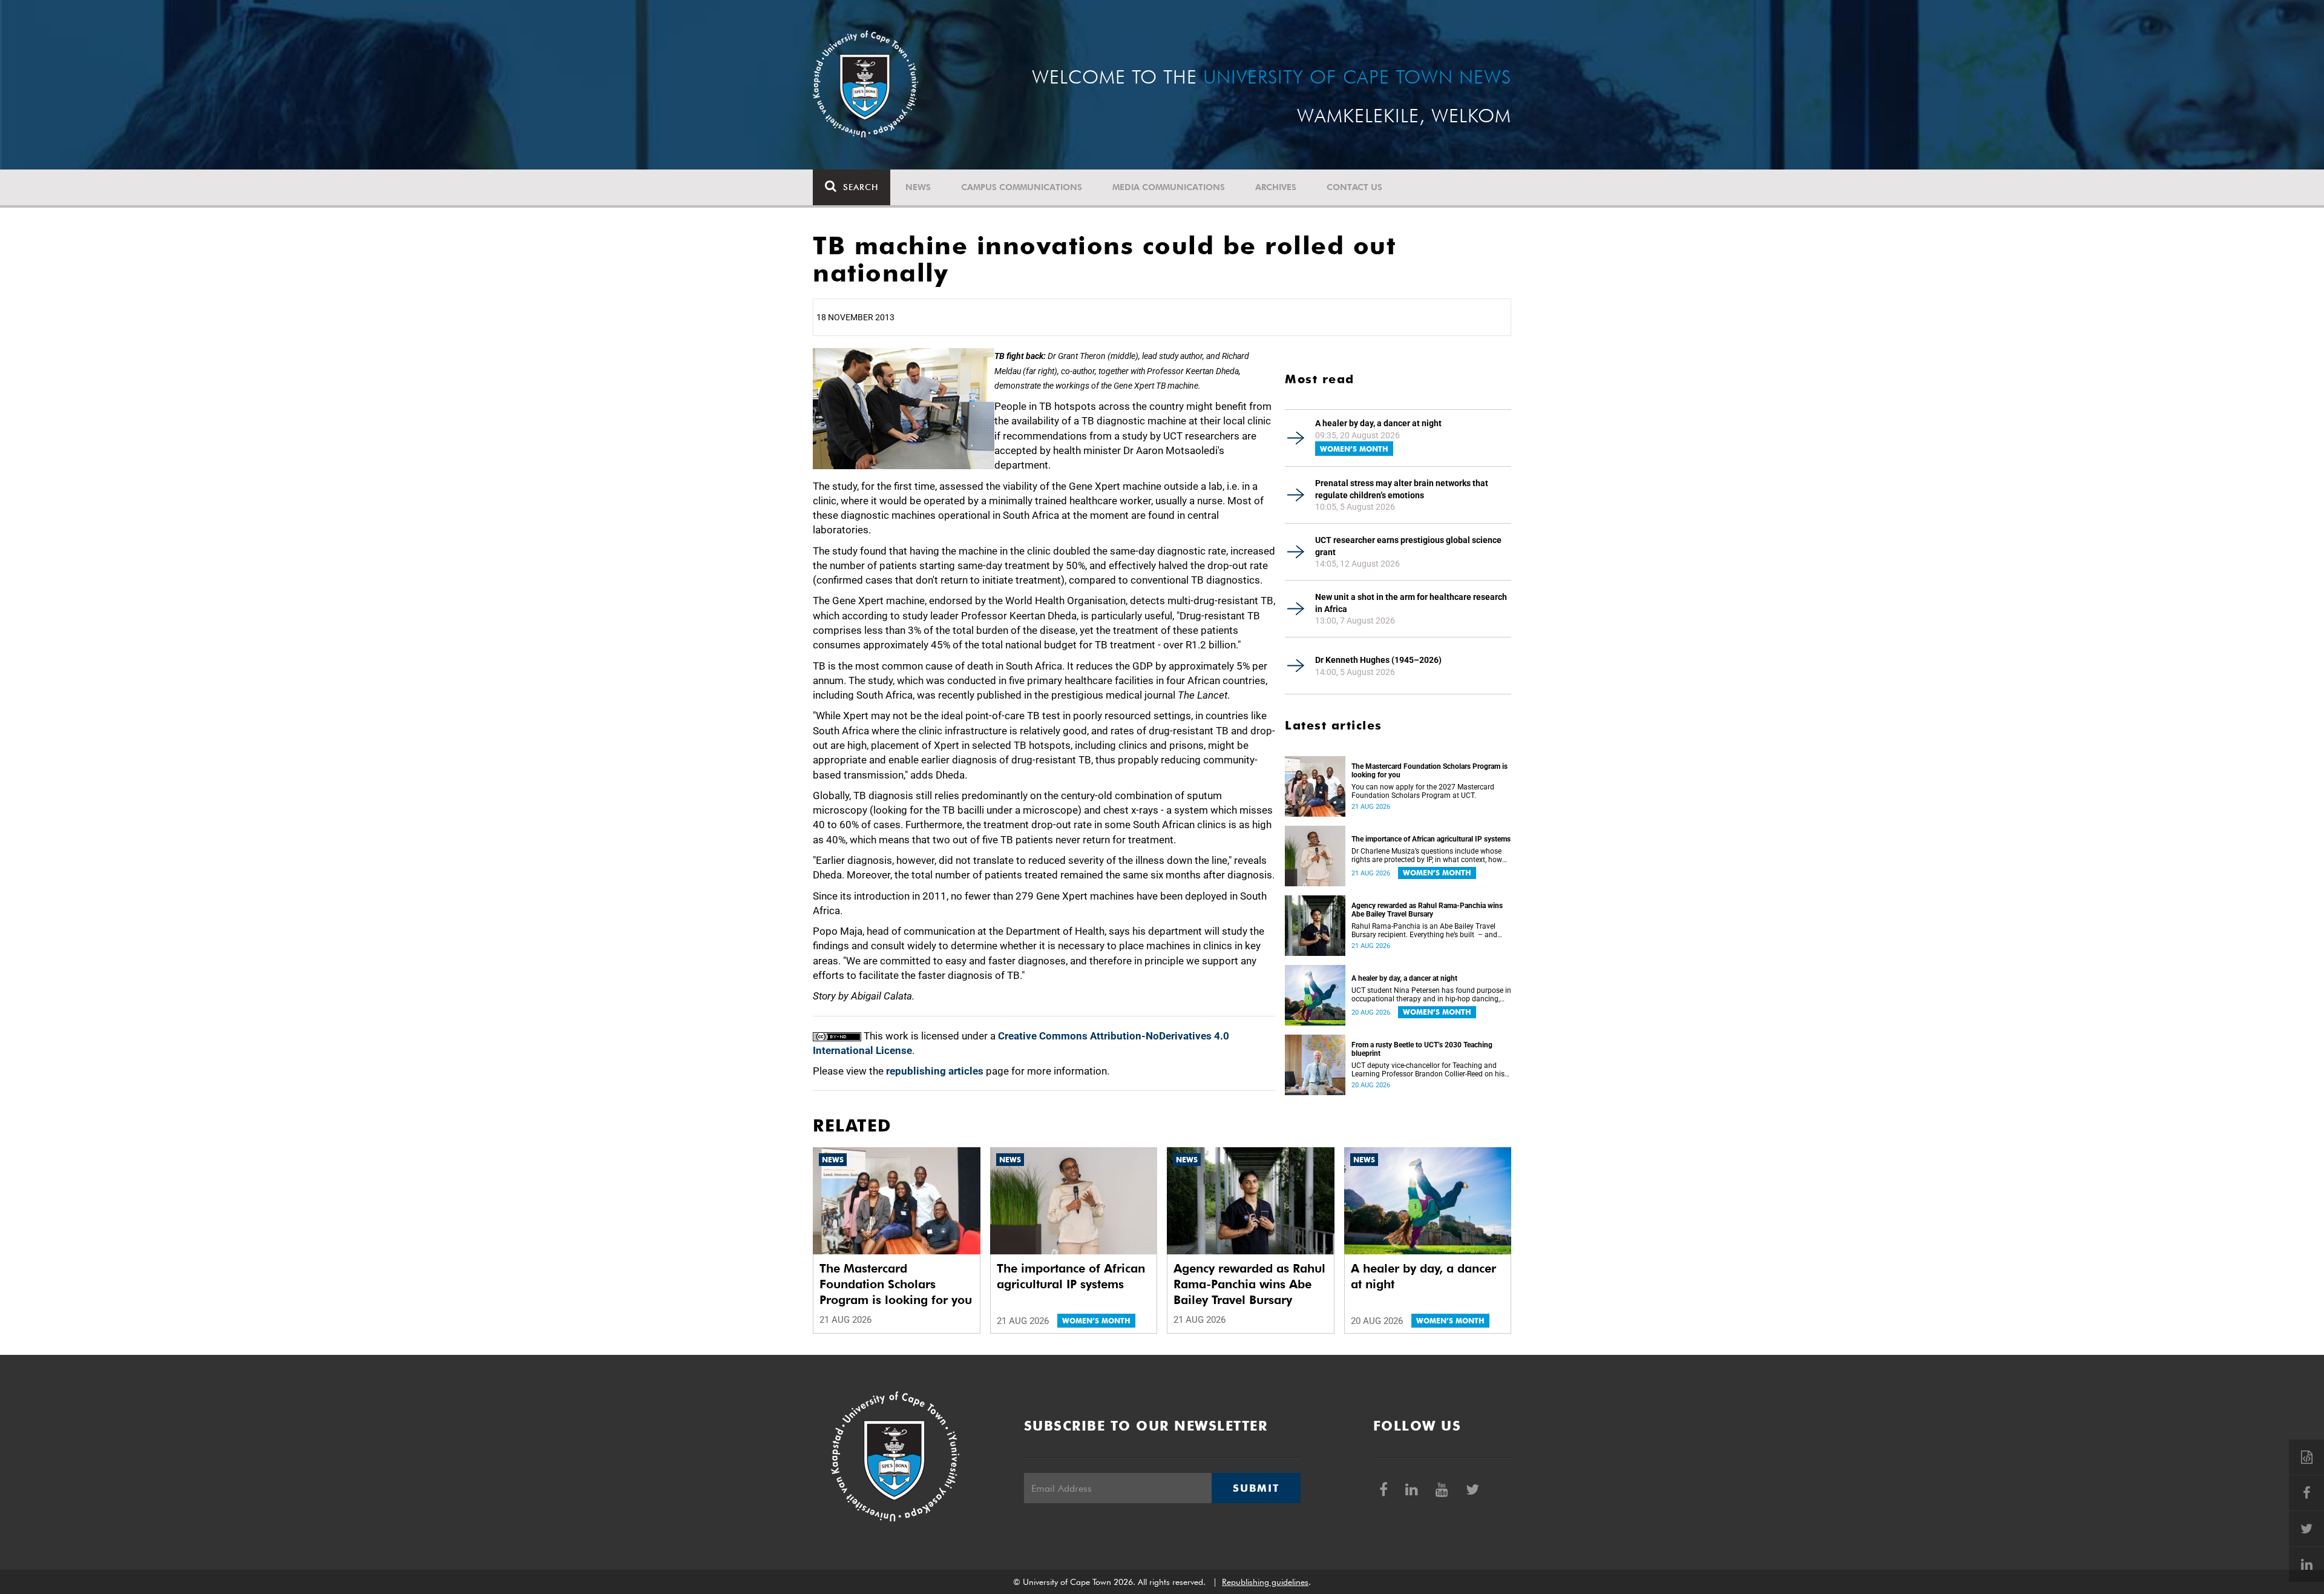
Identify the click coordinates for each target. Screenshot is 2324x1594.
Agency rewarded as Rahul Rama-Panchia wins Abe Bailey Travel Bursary (1427, 910)
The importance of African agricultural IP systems (1431, 839)
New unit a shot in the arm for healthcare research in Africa (1411, 603)
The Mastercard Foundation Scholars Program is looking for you (1430, 771)
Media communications (1169, 187)
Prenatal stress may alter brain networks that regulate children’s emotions (1402, 489)
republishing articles (935, 1071)
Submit (1256, 1488)
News (918, 187)
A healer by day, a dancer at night (1378, 423)
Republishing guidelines (1265, 1582)
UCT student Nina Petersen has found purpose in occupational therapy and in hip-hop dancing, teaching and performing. (1431, 995)
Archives (1276, 187)
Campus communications (1022, 187)
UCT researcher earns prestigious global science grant (1408, 546)
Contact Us (1354, 187)
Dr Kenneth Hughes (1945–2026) (1378, 660)
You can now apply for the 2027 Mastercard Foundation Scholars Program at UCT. (1423, 791)
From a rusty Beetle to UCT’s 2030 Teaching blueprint (1422, 1049)
